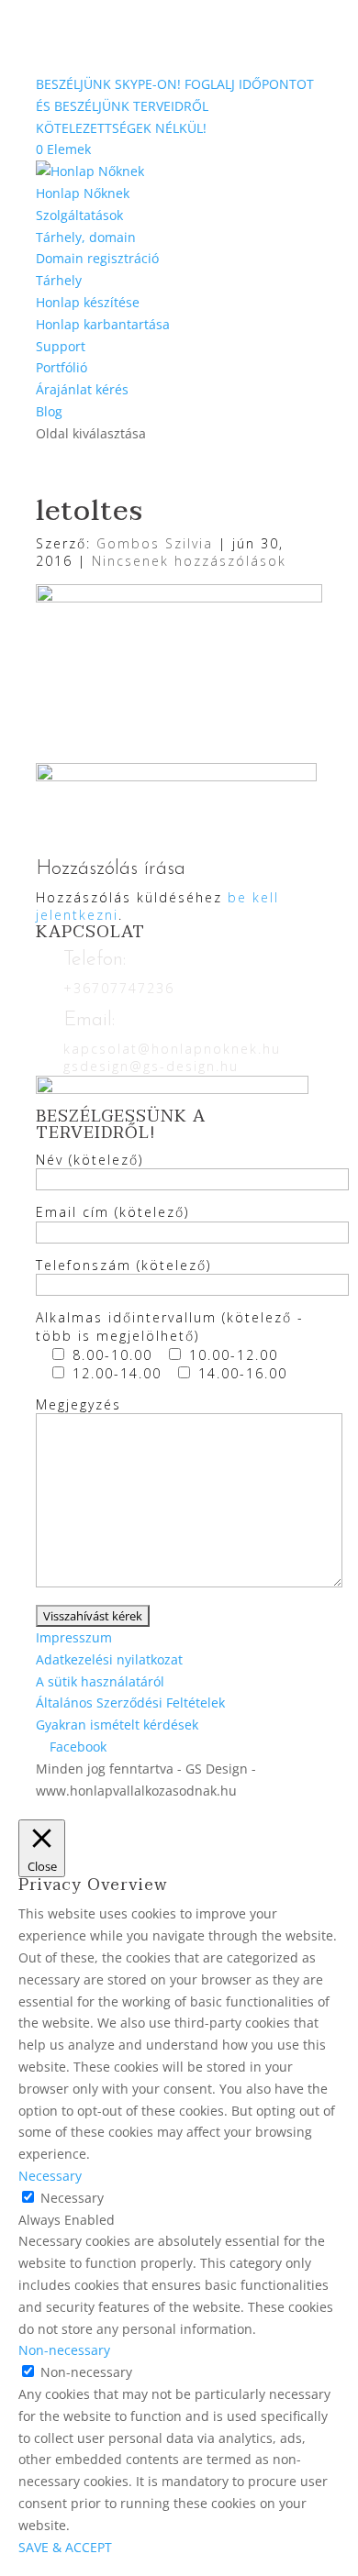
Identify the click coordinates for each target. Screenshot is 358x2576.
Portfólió (62, 367)
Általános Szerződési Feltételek (130, 1703)
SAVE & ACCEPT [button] (65, 2547)
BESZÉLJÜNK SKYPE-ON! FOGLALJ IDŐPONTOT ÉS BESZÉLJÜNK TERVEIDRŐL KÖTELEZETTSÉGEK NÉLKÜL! (175, 106)
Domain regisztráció (97, 258)
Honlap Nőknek (83, 193)
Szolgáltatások (79, 215)
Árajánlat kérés (82, 389)
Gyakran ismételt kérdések (117, 1725)
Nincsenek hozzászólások (189, 561)
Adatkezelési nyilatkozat (109, 1659)
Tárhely (59, 280)
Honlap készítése (88, 302)
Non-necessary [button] (64, 2350)
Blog (49, 411)
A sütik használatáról (100, 1681)
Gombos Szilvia (155, 543)
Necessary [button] (50, 2176)
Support (61, 346)
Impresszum (74, 1637)
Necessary (72, 2198)
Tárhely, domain (86, 237)
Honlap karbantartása (103, 324)
